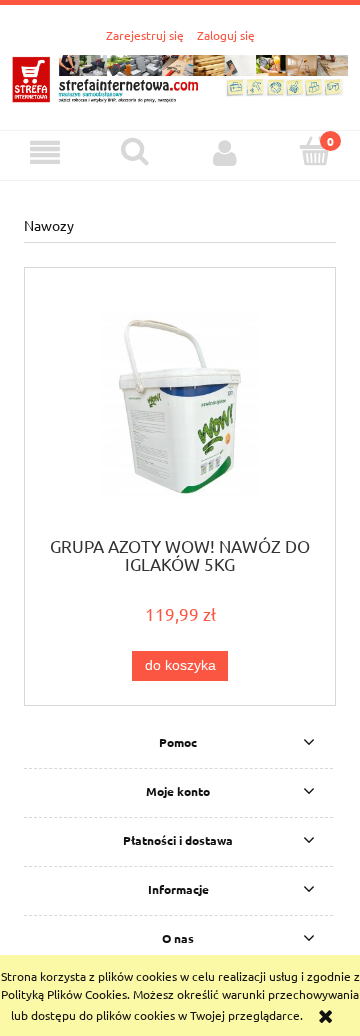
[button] (45, 152)
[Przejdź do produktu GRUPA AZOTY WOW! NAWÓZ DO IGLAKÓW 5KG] (180, 408)
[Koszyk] (315, 151)
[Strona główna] (180, 75)
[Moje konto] (225, 152)
